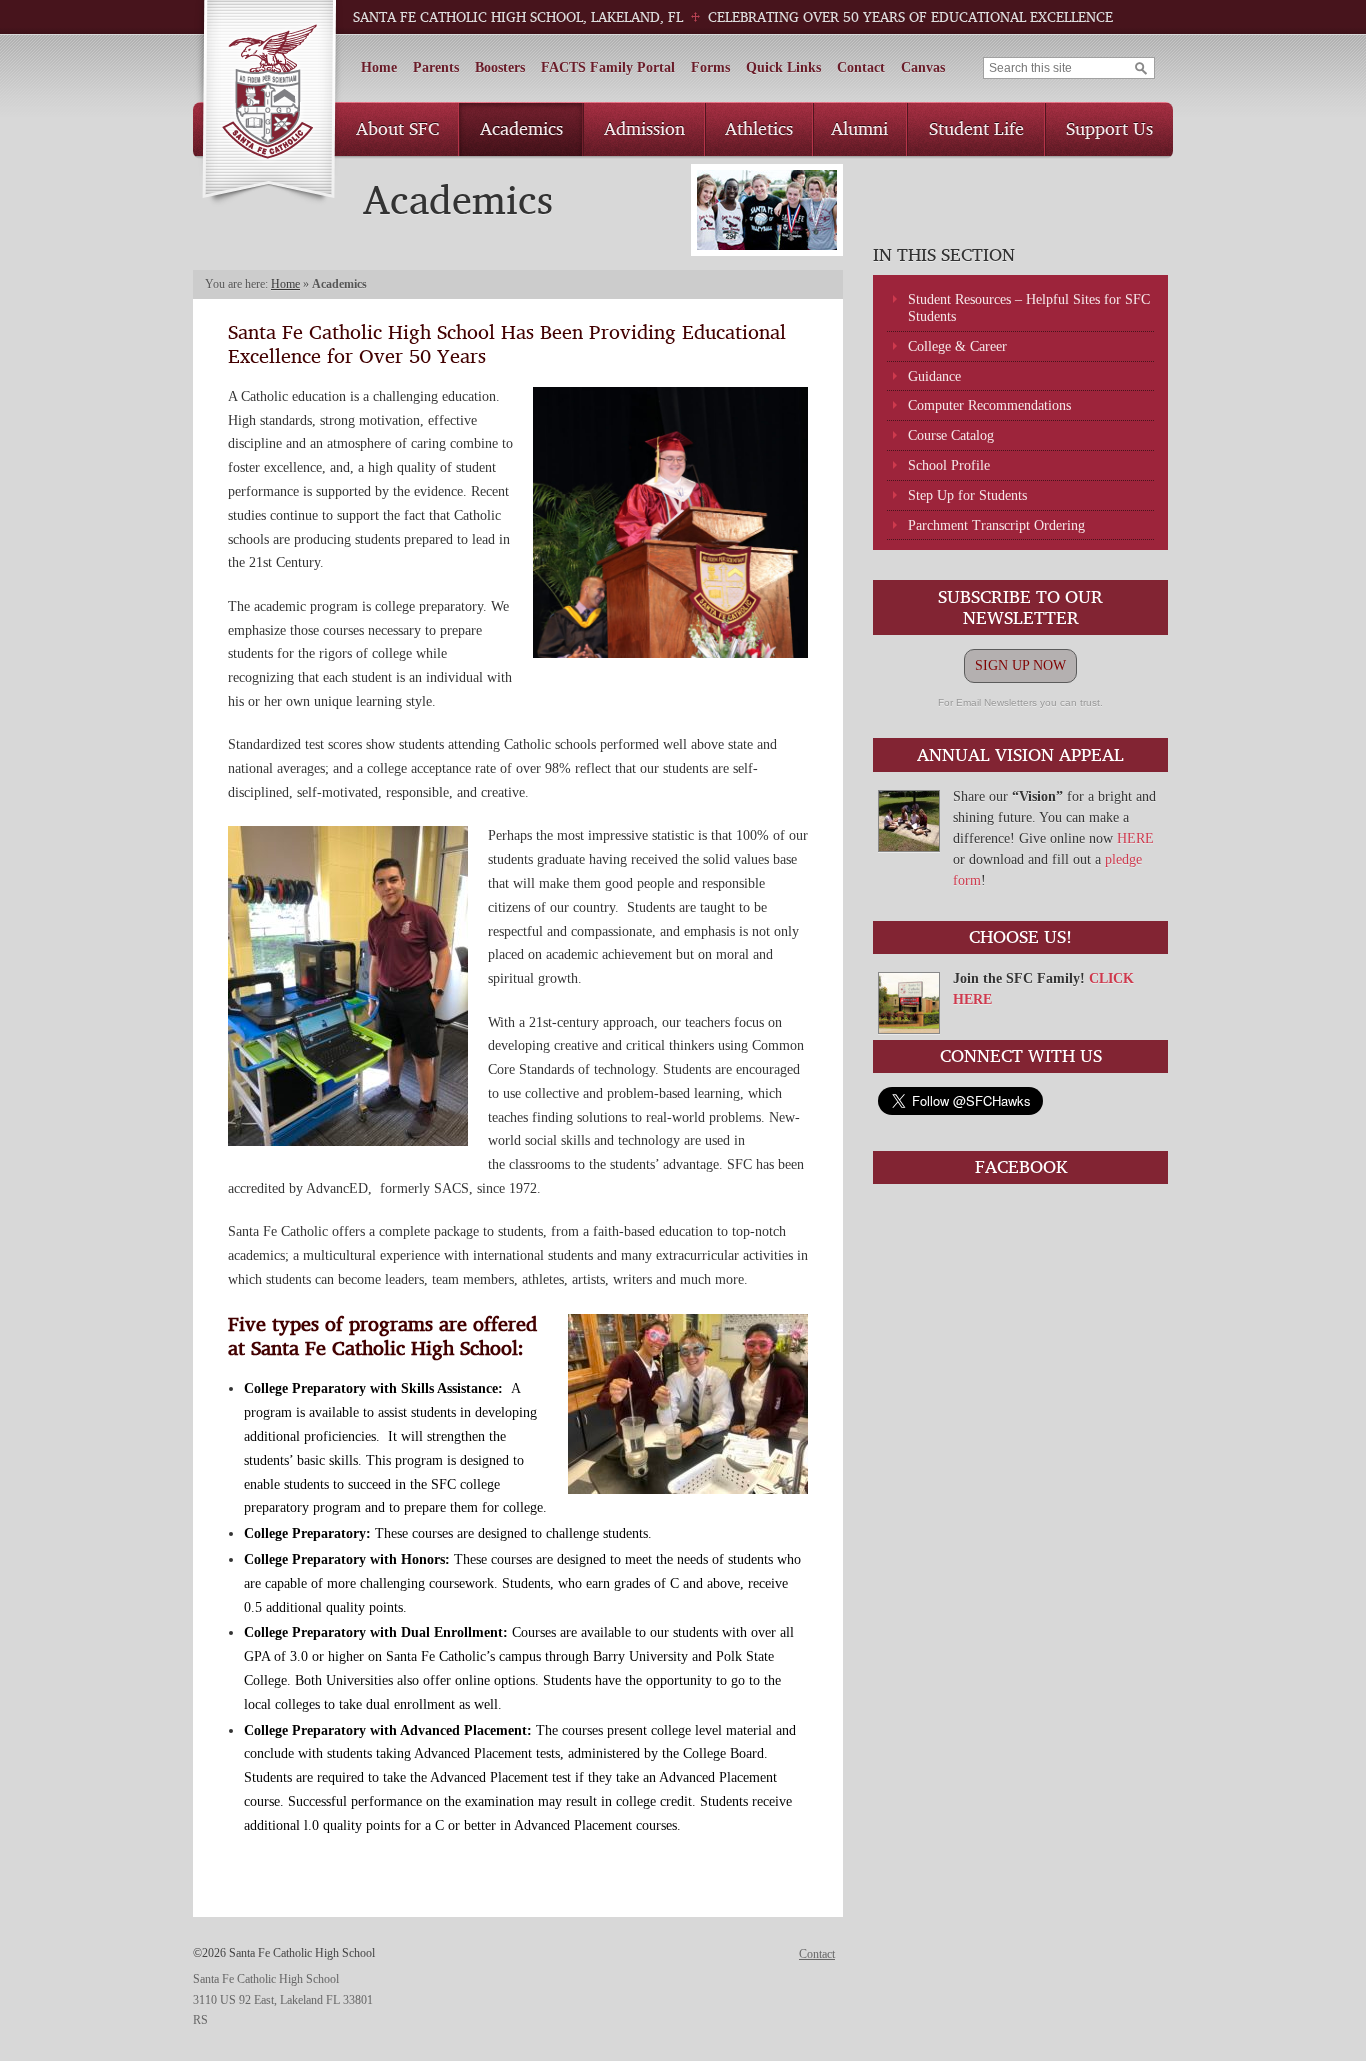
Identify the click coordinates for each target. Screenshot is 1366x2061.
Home (379, 67)
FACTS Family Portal (608, 67)
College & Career (957, 346)
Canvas (923, 67)
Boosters (500, 67)
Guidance (934, 376)
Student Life (976, 128)
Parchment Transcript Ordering (996, 525)
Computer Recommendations (989, 405)
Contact (861, 67)
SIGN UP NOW (1020, 665)
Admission (644, 128)
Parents (436, 67)
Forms (710, 67)
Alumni (859, 128)
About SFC (397, 128)
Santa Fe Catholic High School (268, 103)
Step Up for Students (967, 495)
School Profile (949, 465)
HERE (1135, 838)
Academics (521, 128)
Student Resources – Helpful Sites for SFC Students (1029, 308)
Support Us (1109, 128)
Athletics (759, 128)
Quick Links (783, 67)
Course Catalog (951, 435)
